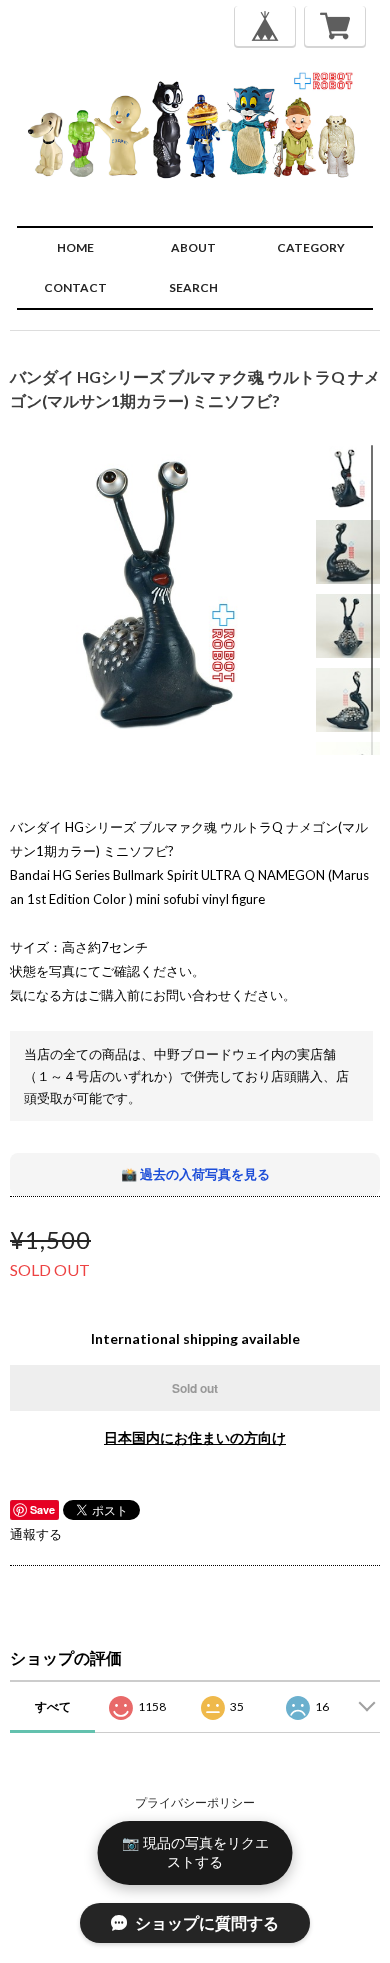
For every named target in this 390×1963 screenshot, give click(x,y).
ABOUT (193, 247)
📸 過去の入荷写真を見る (195, 1174)
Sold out (195, 1388)
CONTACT (75, 287)
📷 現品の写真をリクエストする (195, 1852)
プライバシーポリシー (195, 1802)
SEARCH (193, 287)
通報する (36, 1534)
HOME (75, 247)
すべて (53, 1706)
